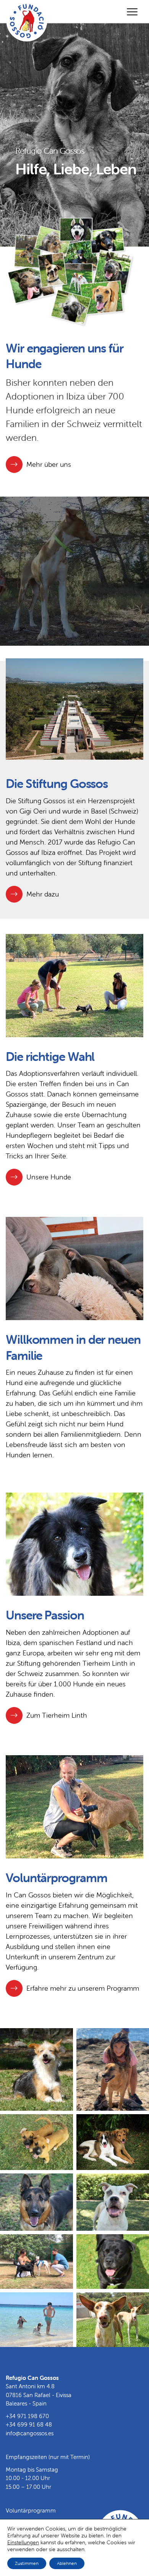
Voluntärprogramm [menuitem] (31, 2510)
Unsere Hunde (49, 1177)
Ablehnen (67, 2563)
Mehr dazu (43, 894)
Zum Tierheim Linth (57, 1715)
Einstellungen (23, 2542)
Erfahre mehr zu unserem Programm (83, 1988)
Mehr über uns (49, 464)
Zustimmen (27, 2563)
